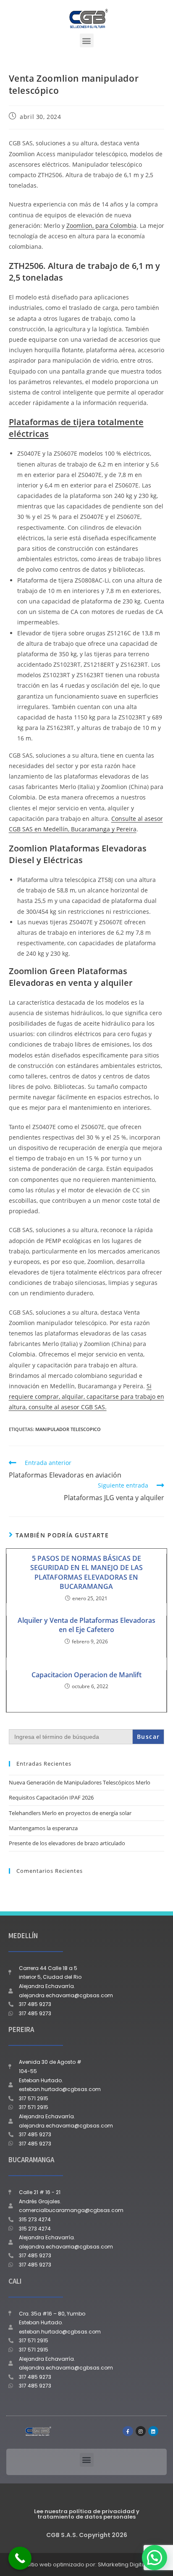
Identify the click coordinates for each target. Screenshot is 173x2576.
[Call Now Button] (20, 2558)
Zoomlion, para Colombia (101, 226)
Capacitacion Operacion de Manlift (86, 1675)
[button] (87, 40)
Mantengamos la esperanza (43, 1828)
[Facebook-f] (128, 2431)
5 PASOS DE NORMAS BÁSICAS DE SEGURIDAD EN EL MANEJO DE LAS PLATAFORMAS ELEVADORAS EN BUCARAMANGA (86, 1572)
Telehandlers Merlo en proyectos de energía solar (70, 1813)
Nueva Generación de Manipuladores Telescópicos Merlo (80, 1782)
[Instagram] (141, 2431)
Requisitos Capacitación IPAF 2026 (51, 1797)
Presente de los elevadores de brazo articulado (67, 1843)
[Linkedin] (153, 2431)
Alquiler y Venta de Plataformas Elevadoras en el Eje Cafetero (86, 1625)
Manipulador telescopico (68, 1429)
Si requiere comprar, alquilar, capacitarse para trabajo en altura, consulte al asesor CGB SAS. (86, 1396)
